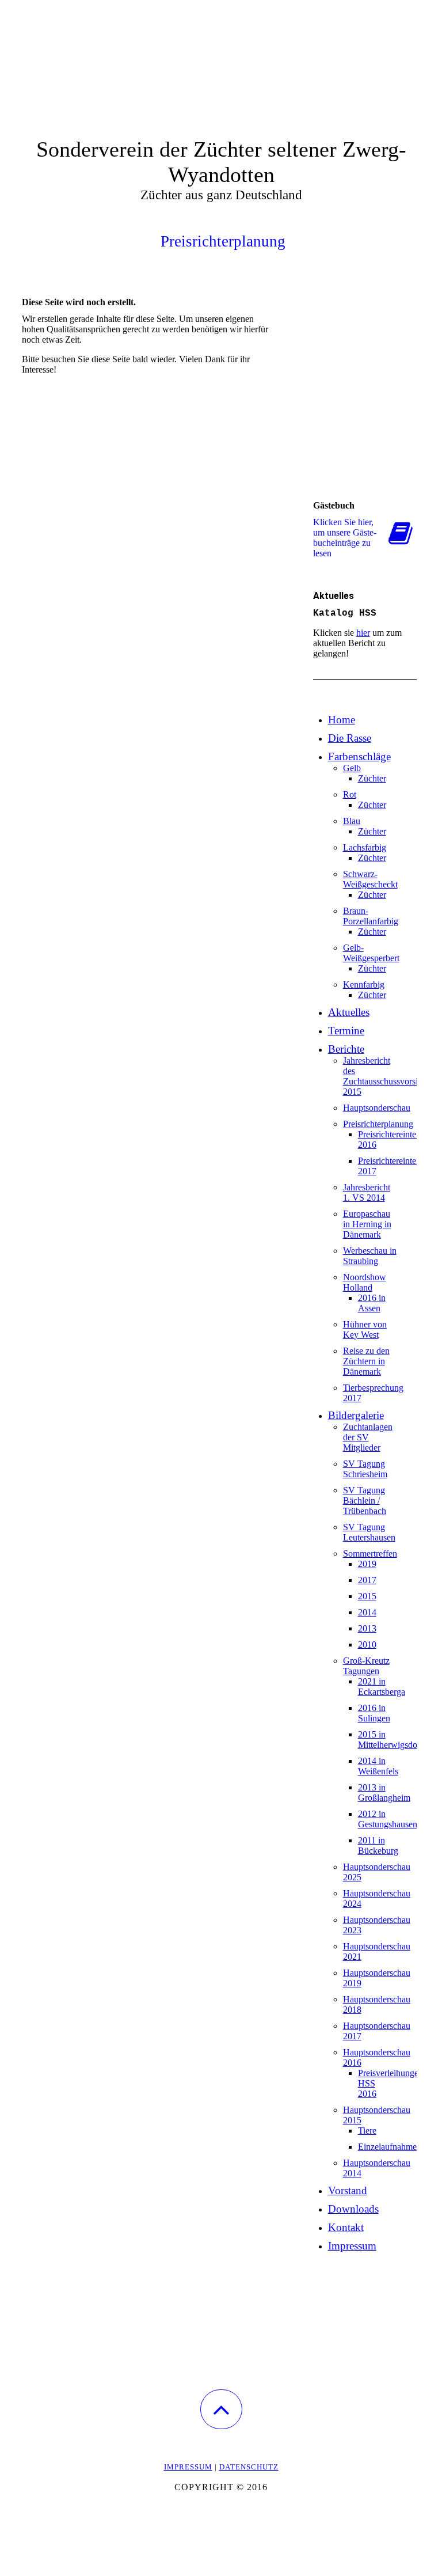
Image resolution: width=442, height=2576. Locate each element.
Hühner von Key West (365, 1329)
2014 (367, 1612)
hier (363, 633)
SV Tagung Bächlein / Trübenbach (365, 1501)
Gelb (352, 768)
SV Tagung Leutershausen (369, 1532)
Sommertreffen (370, 1553)
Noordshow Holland (365, 1282)
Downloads (353, 2209)
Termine (346, 1031)
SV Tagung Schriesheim (365, 1469)
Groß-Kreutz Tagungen (366, 1666)
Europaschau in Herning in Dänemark (367, 1224)
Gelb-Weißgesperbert (371, 953)
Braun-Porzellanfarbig (371, 916)
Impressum (352, 2246)
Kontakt (346, 2227)
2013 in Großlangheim (384, 1792)
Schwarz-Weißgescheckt (370, 879)
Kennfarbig (364, 985)
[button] (221, 2409)
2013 (367, 1628)
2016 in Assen (372, 1303)
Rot (350, 794)
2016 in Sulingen (374, 1713)
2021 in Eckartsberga (382, 1687)
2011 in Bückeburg (378, 1845)
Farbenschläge (359, 756)
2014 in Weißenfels (378, 1766)
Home (342, 720)
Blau (352, 821)
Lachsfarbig (365, 847)
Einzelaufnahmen (390, 2147)
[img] (221, 58)
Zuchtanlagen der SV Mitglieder (368, 1437)
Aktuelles (349, 1012)
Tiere (367, 2131)
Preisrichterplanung (378, 1124)
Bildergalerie (356, 1415)
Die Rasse (350, 738)
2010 (367, 1644)
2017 (367, 1580)
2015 (367, 1596)
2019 (367, 1564)
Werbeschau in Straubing (370, 1256)
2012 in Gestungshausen (388, 1819)
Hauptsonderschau (377, 1108)
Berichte (346, 1049)
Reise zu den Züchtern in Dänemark (366, 1361)
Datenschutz (249, 2467)
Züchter (372, 778)
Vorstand (348, 2190)
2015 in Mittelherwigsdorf (390, 1740)
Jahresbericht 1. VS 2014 (367, 1192)
